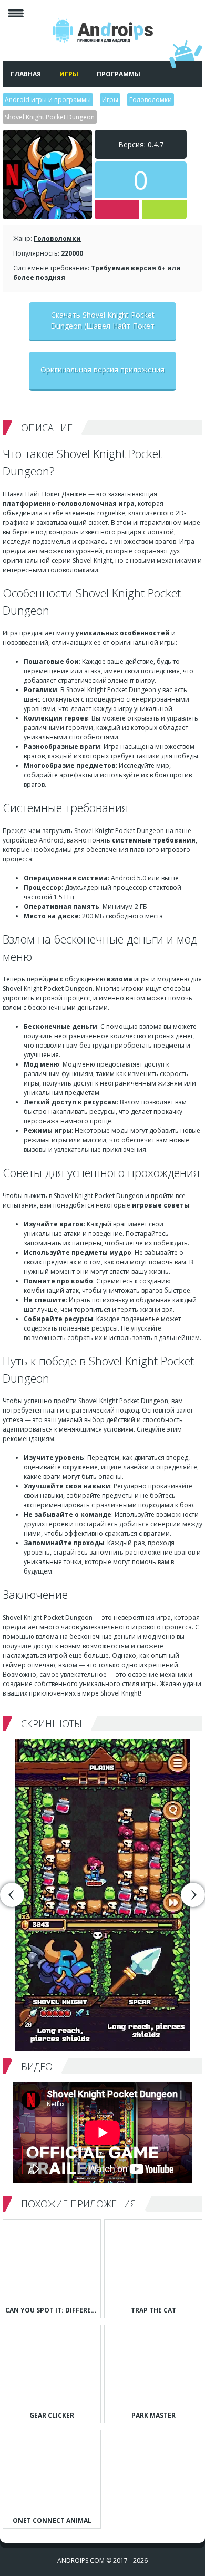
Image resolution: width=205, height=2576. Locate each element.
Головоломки (57, 239)
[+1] (164, 210)
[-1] (117, 210)
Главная (26, 74)
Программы (119, 74)
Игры (69, 74)
